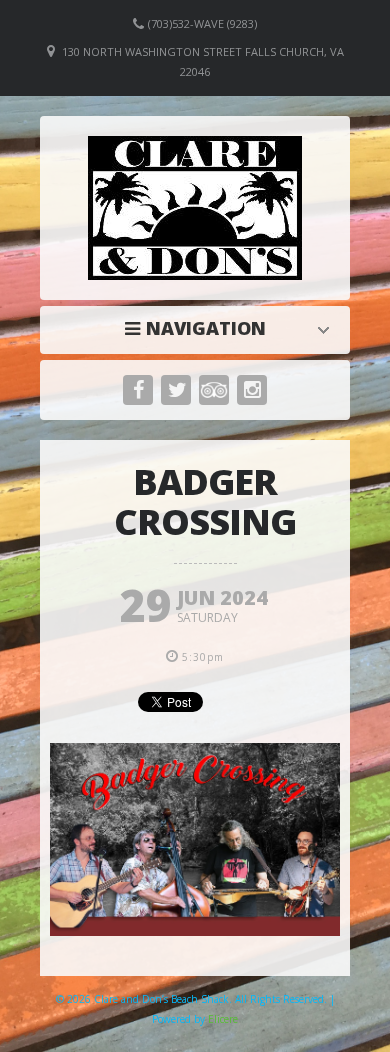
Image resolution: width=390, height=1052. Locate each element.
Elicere (223, 1019)
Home (200, 328)
